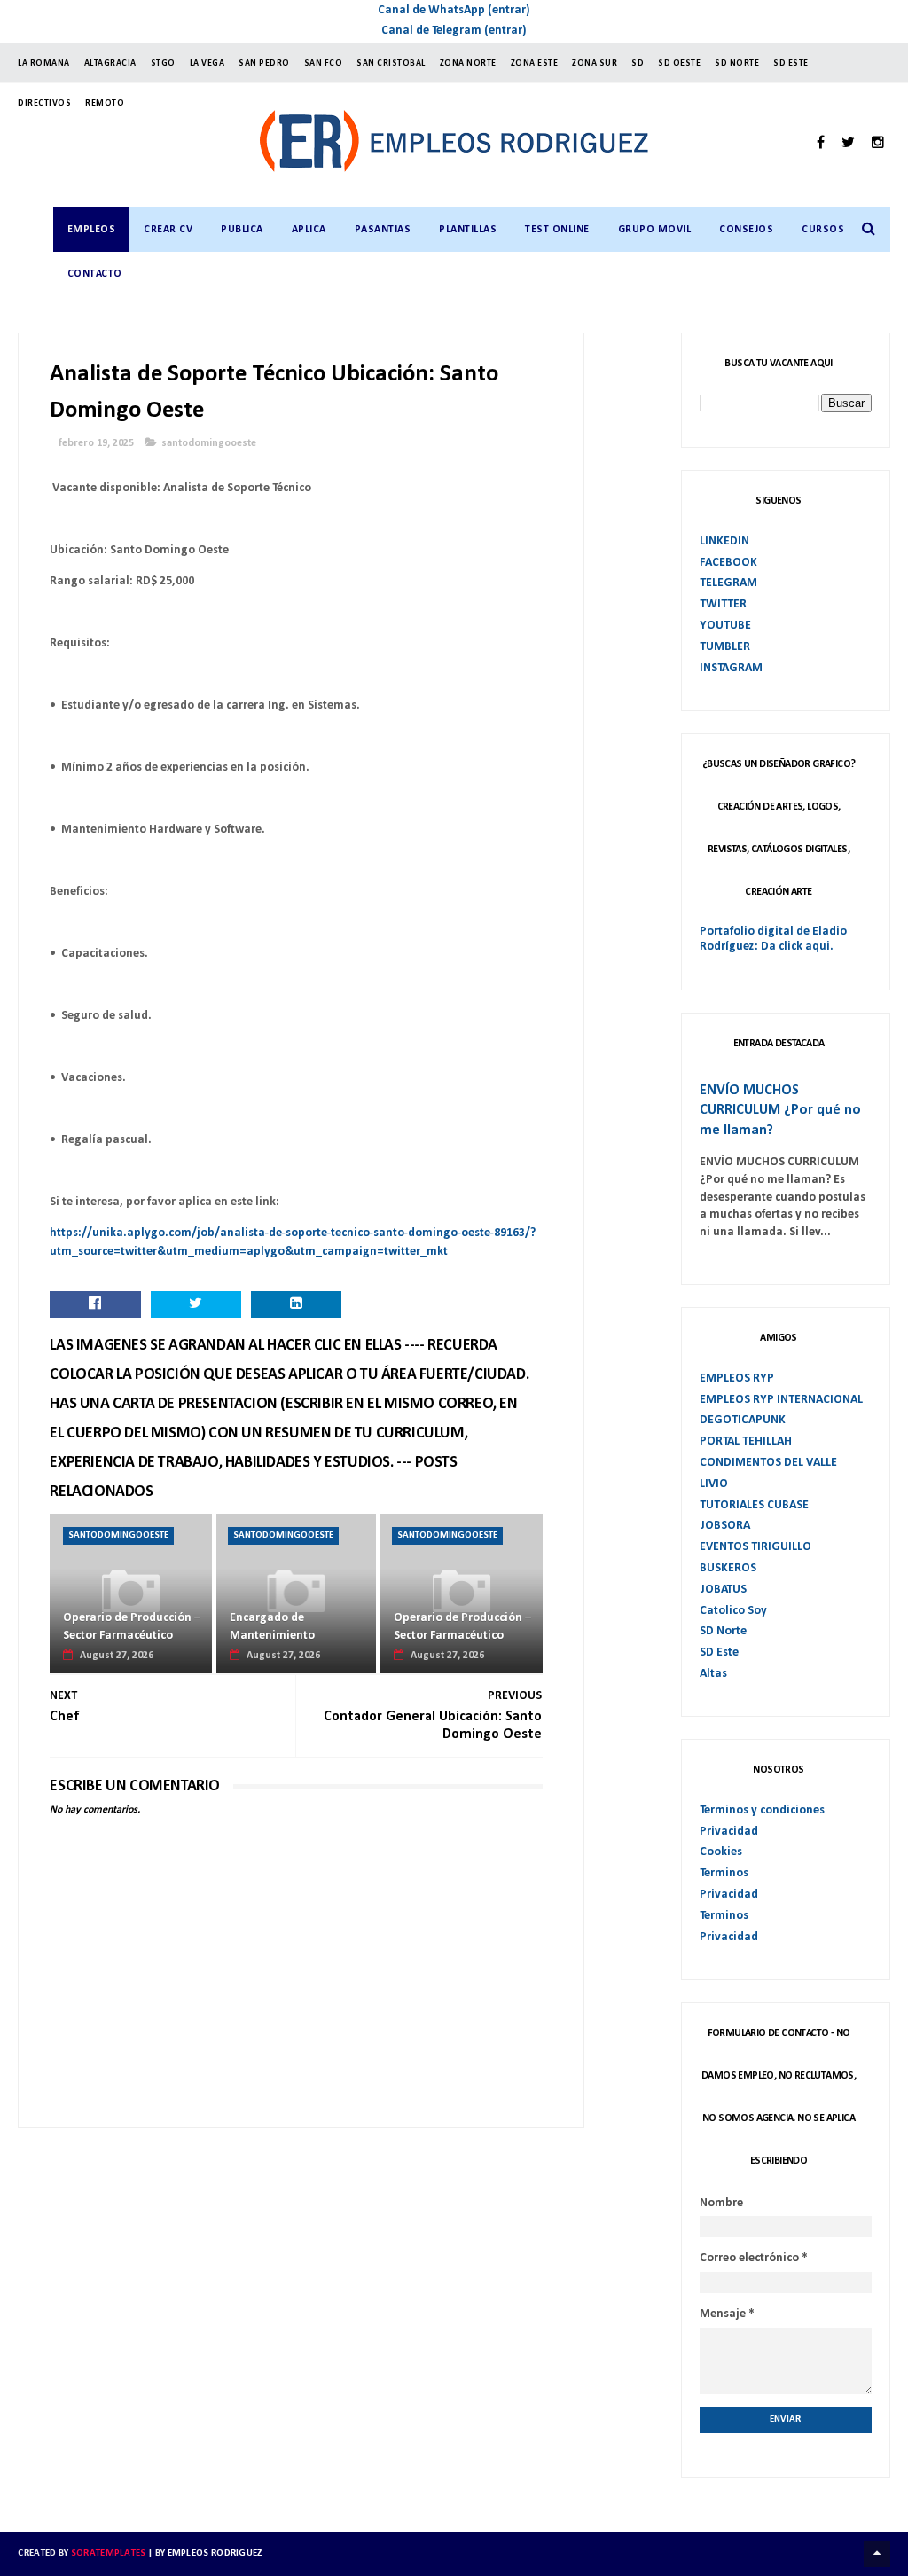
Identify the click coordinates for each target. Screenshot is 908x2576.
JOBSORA (725, 1526)
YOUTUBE (725, 626)
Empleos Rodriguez (215, 2553)
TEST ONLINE (557, 230)
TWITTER (723, 604)
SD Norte (723, 1631)
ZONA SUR (595, 63)
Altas (713, 1674)
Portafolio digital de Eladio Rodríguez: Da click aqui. (773, 939)
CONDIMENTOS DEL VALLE (768, 1463)
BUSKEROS (728, 1568)
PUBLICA (242, 230)
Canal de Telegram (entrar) (454, 31)
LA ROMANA (44, 63)
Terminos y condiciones (762, 1810)
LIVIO (714, 1484)
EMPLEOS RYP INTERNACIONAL (781, 1400)
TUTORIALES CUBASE (754, 1505)
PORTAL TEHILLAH (746, 1441)
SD (638, 63)
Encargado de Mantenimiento (272, 1627)
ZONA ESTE (535, 63)
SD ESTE (791, 63)
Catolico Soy (733, 1611)
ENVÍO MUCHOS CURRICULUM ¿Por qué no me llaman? (780, 1111)
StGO (163, 63)
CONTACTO (95, 274)
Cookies (721, 1852)
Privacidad (729, 1832)
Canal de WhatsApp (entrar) (454, 10)
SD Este (719, 1652)
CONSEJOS (746, 230)
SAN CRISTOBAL (391, 63)
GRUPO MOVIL (655, 230)
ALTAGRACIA (110, 63)
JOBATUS (723, 1589)
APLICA (309, 230)
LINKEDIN (724, 541)
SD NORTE (737, 63)
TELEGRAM (728, 583)
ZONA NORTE (468, 63)
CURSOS (823, 230)
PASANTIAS (383, 230)
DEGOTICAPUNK (743, 1420)
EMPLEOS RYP (737, 1378)
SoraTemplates (109, 2553)
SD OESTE (679, 63)
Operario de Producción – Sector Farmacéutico (132, 1627)
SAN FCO (324, 63)
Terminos (724, 1873)
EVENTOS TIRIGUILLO (755, 1547)
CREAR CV (168, 230)
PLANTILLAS (468, 230)
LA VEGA (207, 63)
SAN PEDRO (264, 63)
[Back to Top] (877, 2554)
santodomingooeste (209, 443)
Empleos (92, 230)
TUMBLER (725, 647)
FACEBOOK (728, 563)
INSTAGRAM (731, 668)
